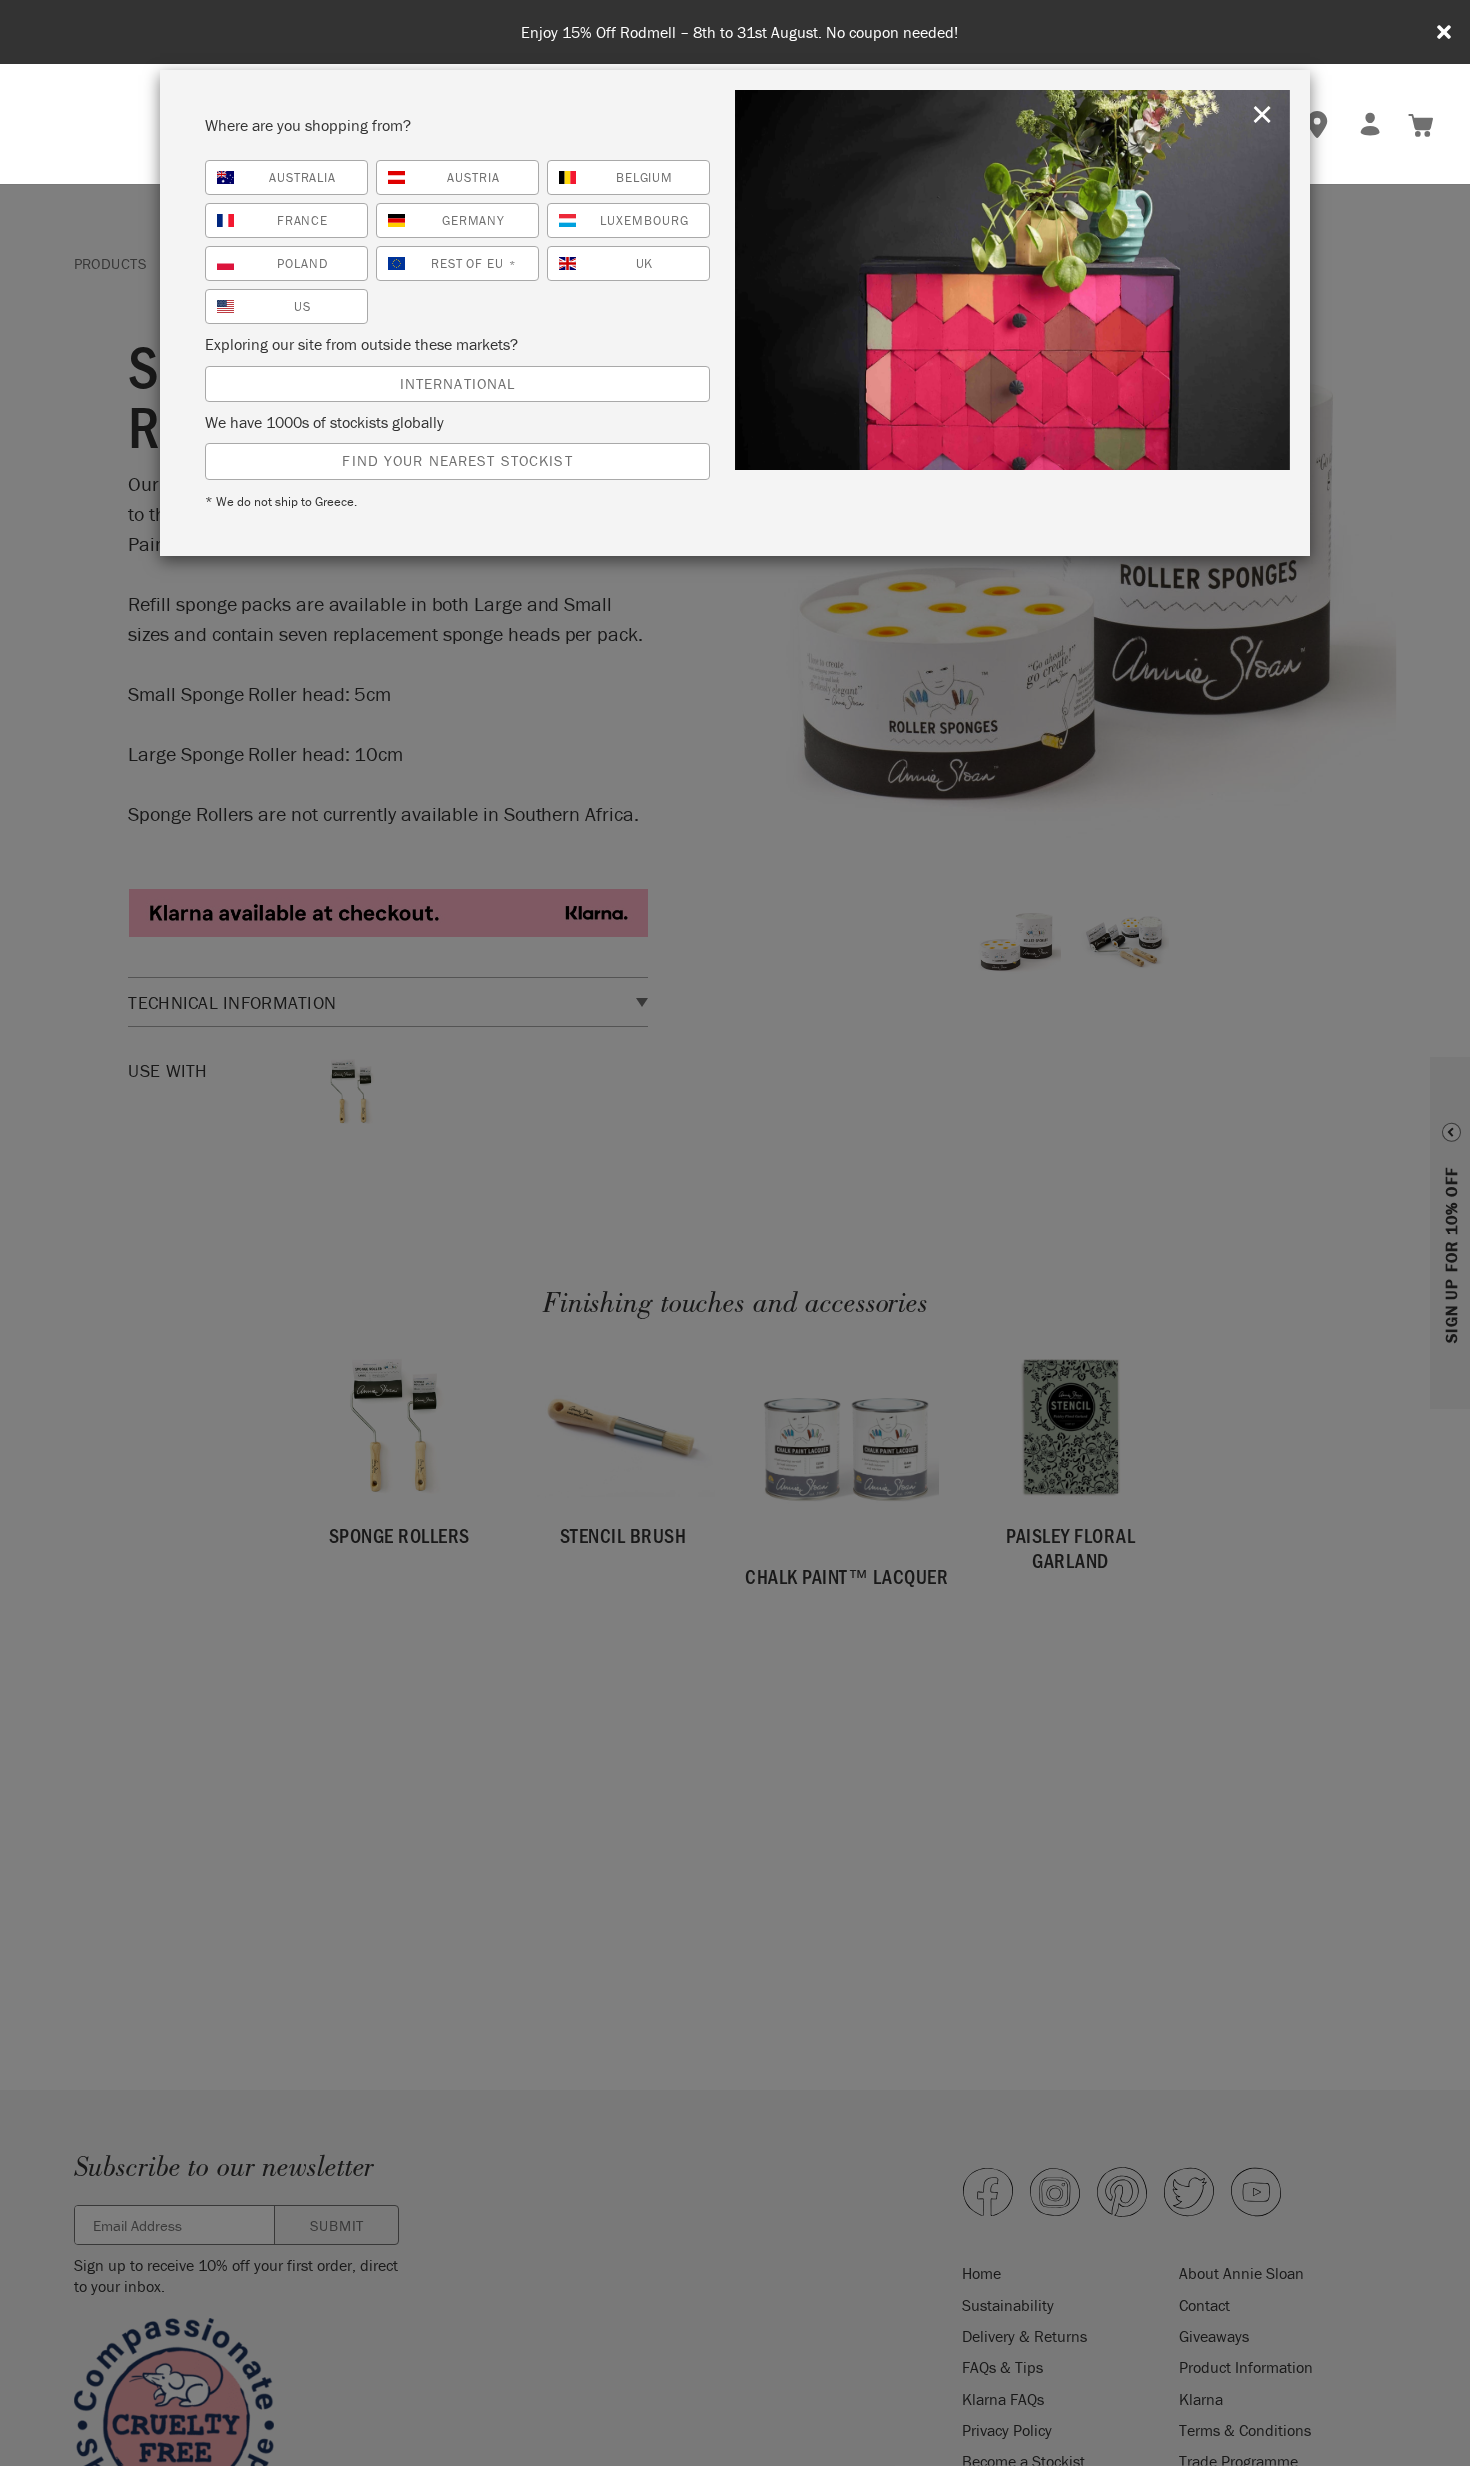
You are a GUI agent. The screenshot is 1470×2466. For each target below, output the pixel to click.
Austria (473, 177)
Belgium (645, 177)
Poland (302, 263)
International (458, 383)
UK (645, 263)
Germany (474, 220)
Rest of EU (474, 263)
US (302, 306)
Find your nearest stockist (457, 460)
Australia (303, 177)
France (303, 220)
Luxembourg (644, 220)
